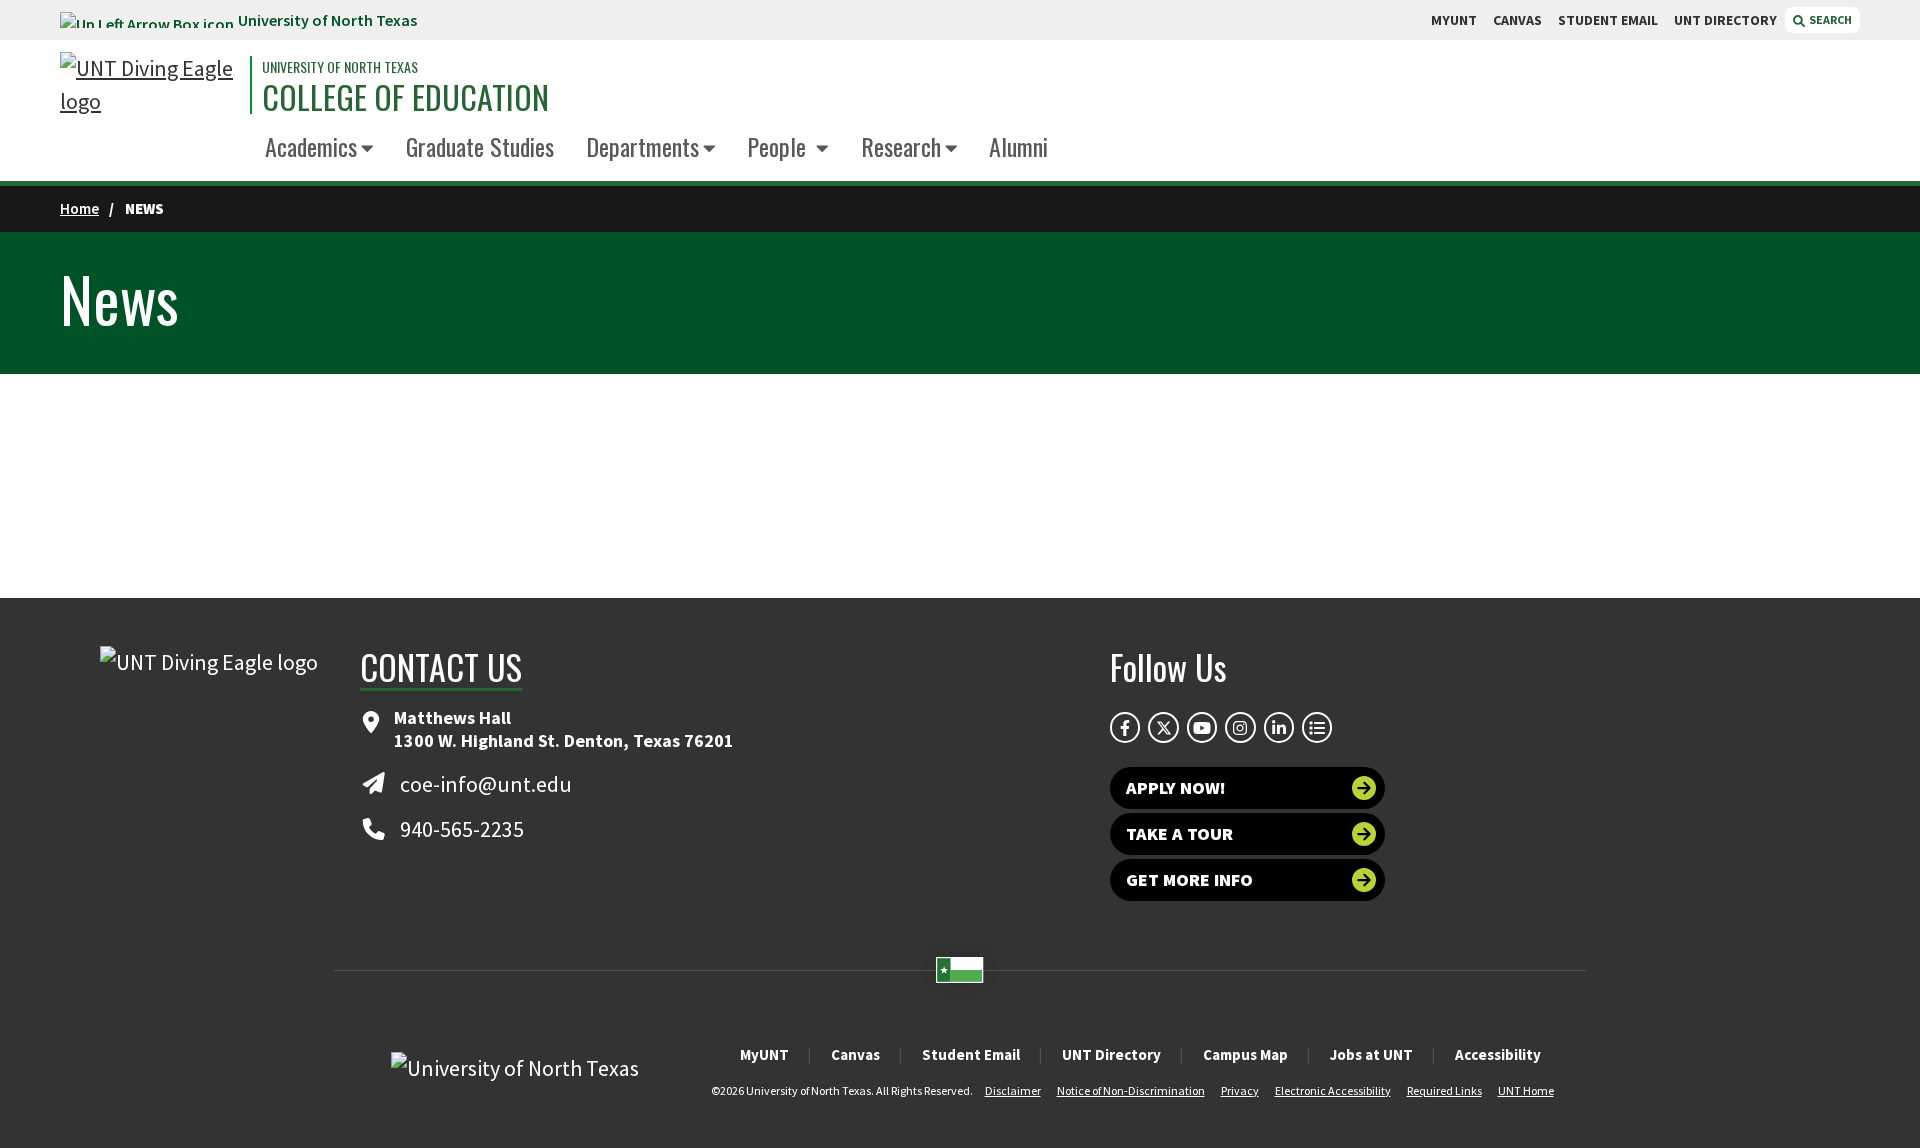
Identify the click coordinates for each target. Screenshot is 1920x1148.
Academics (311, 146)
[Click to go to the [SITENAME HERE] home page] (150, 85)
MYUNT (1454, 20)
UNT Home (1526, 1090)
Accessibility (1498, 1054)
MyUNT (764, 1054)
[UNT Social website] (1317, 727)
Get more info (1189, 879)
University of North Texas (327, 20)
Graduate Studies (480, 146)
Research (901, 146)
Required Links (1444, 1090)
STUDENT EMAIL (1608, 20)
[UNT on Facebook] (1125, 727)
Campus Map (1245, 1054)
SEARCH (1829, 19)
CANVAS (1517, 20)
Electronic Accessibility (1333, 1090)
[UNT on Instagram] (1240, 727)
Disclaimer (1013, 1090)
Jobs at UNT (1371, 1054)
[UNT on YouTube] (1202, 727)
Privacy (1240, 1090)
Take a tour (1179, 833)
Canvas (855, 1054)
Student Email (971, 1054)
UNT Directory (1111, 1054)
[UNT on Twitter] (1163, 727)
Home (79, 208)
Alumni (1018, 146)
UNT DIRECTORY (1725, 20)
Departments (642, 146)
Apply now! (1176, 787)
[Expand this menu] (367, 149)
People (779, 146)
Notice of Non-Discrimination (1131, 1090)
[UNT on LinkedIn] (1279, 727)
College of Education (405, 97)
